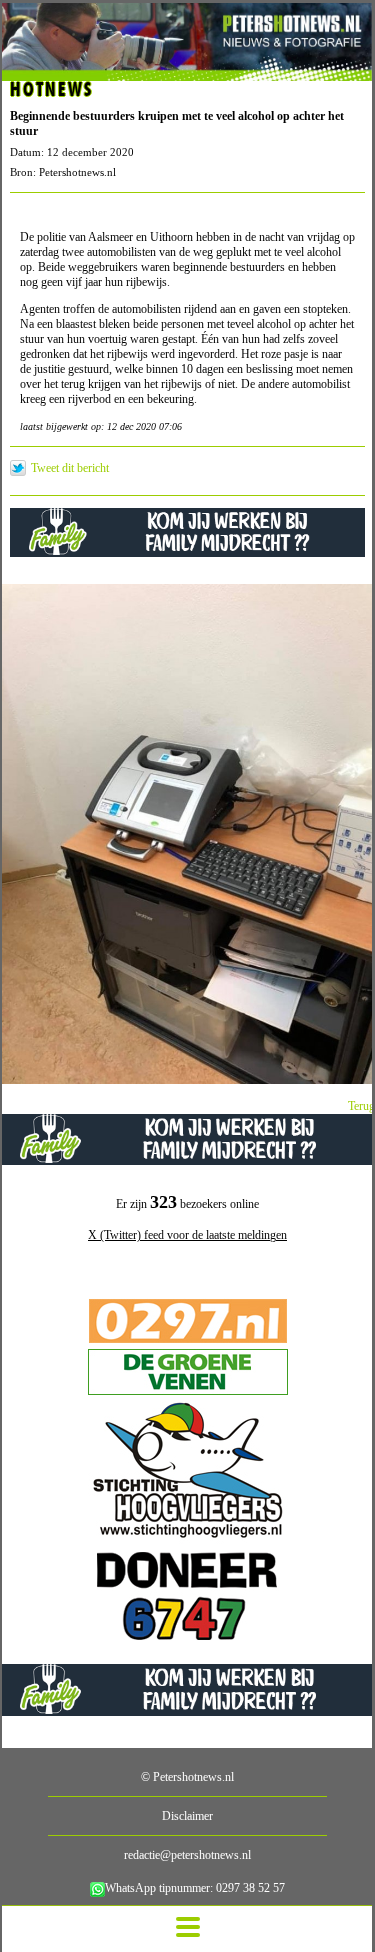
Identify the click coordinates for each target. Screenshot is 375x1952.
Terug (361, 1106)
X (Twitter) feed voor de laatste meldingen (187, 1235)
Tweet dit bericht (70, 468)
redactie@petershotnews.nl (187, 1855)
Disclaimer (187, 1816)
